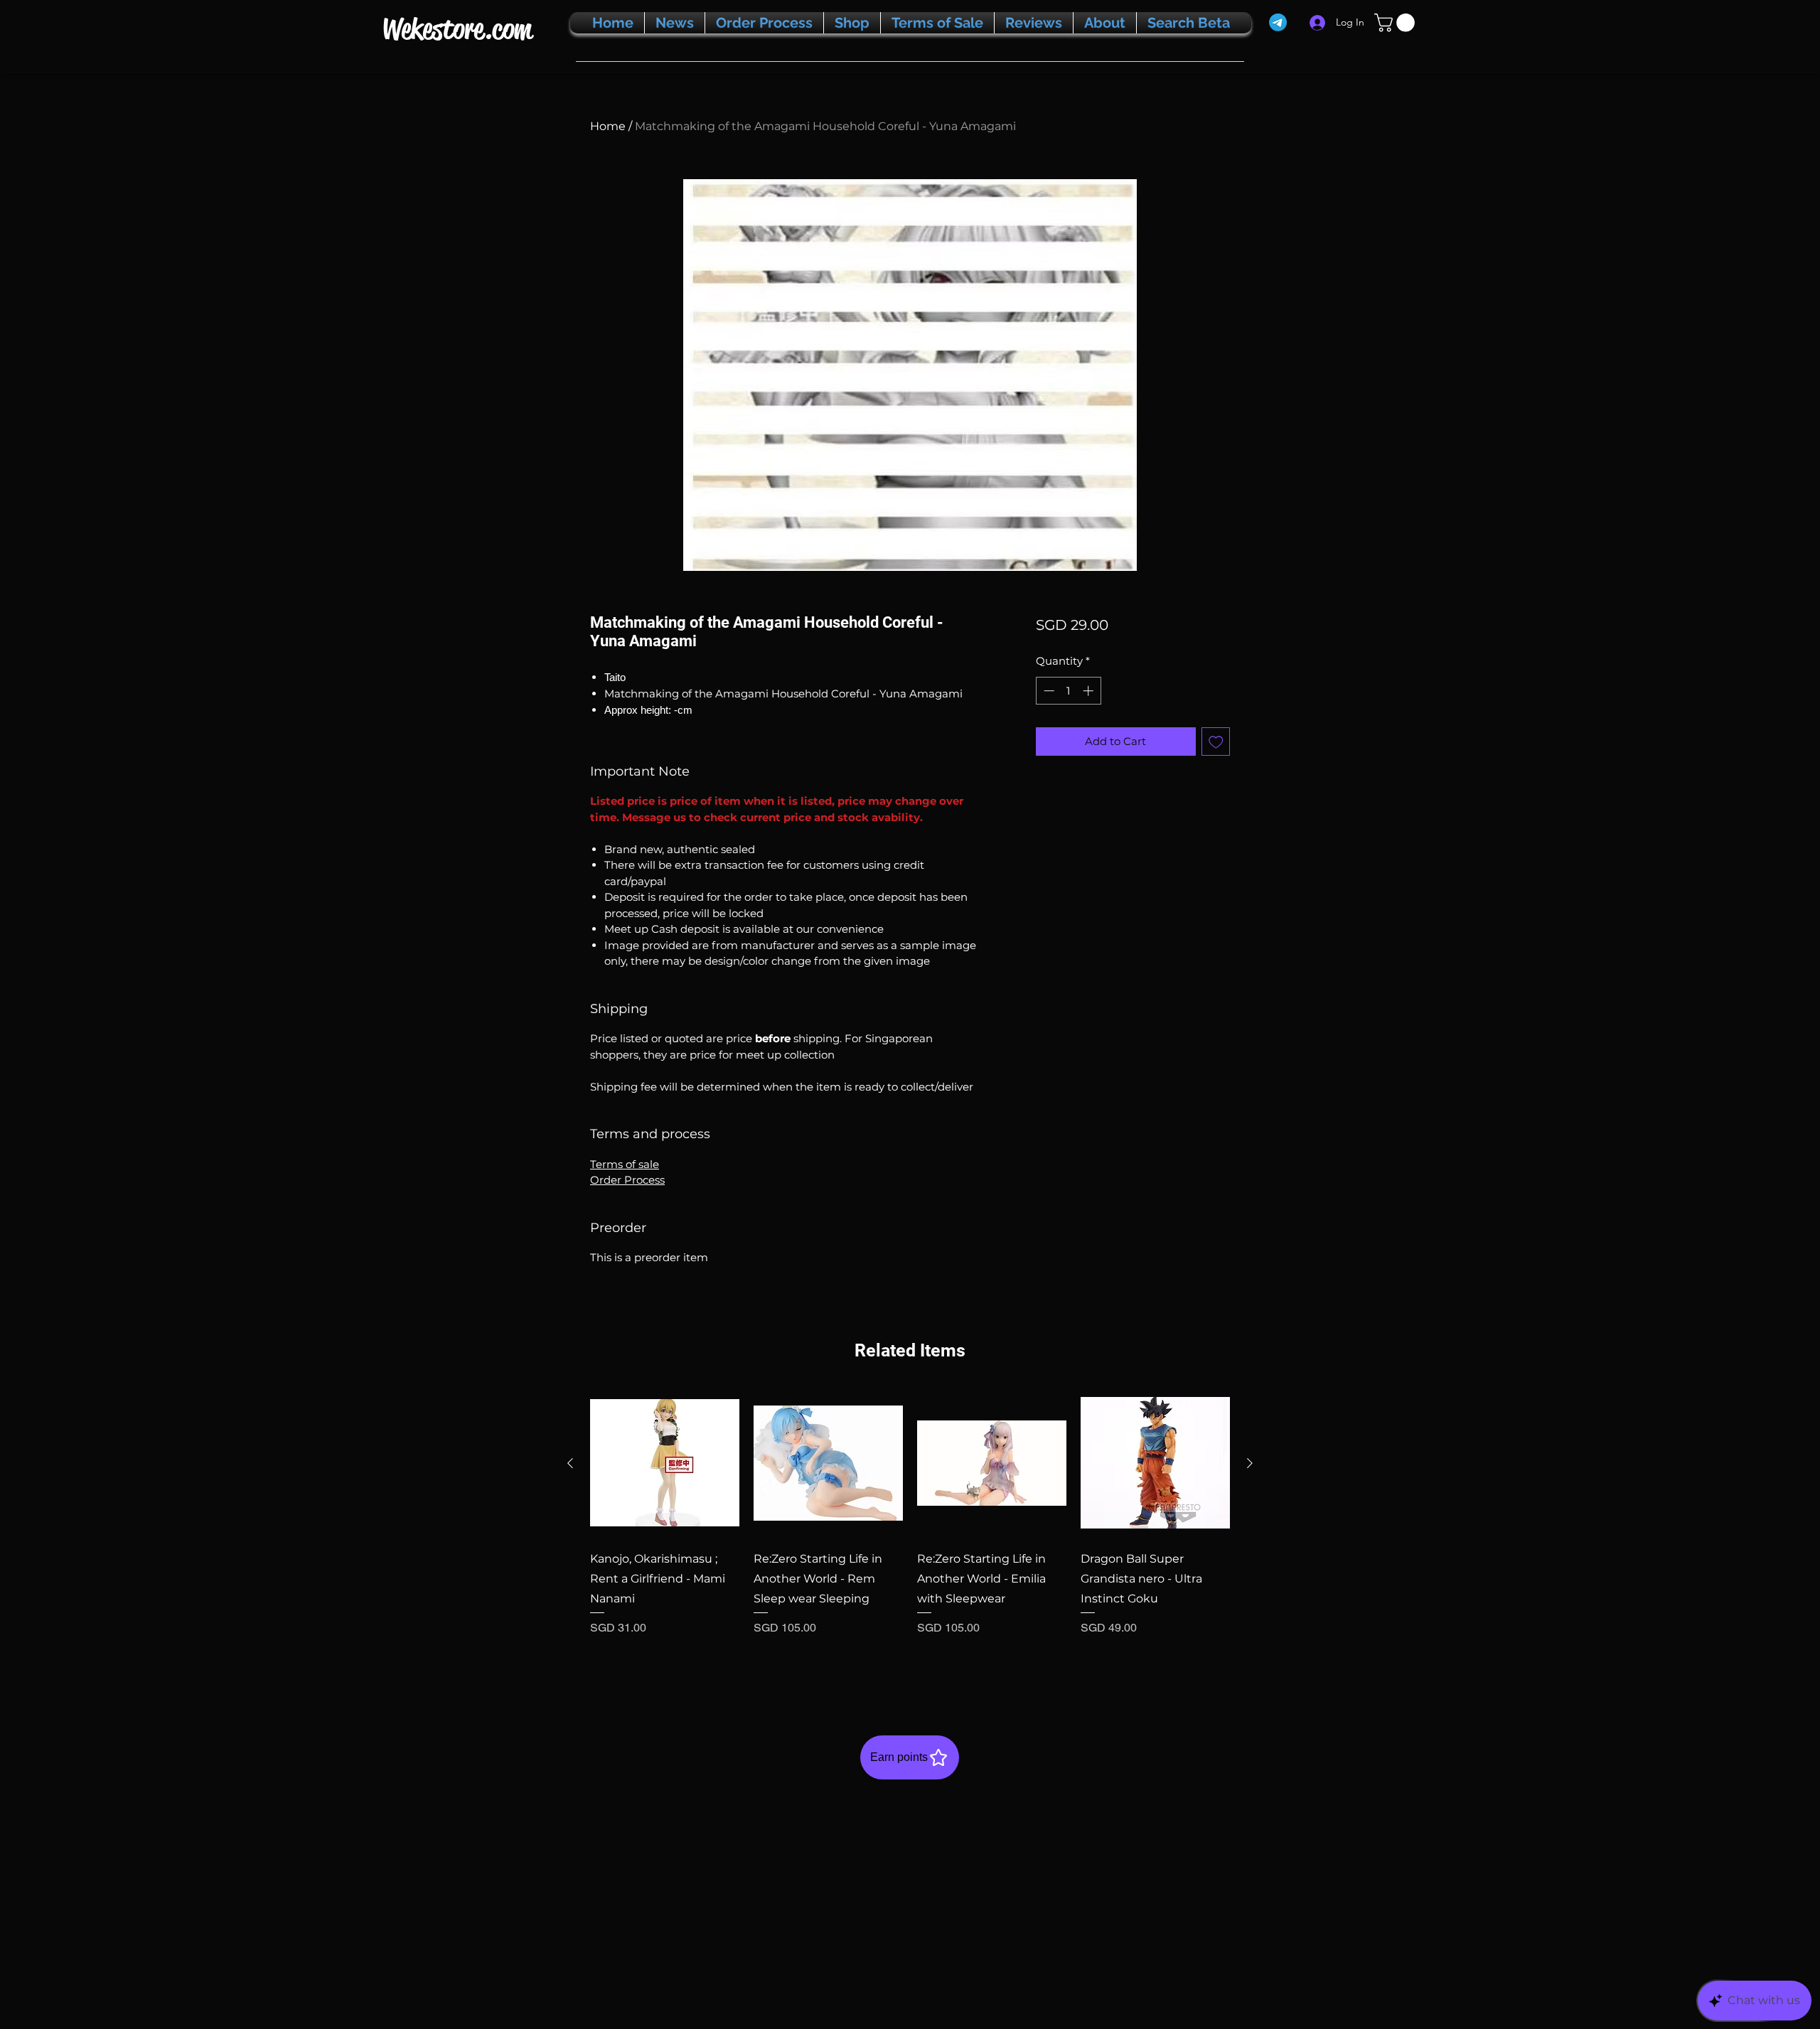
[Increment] (1090, 691)
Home (608, 126)
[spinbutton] (1068, 691)
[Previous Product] (570, 1463)
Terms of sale (625, 1164)
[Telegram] (1278, 22)
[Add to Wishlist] (1216, 742)
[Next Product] (1250, 1463)
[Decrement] (1048, 691)
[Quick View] (665, 1463)
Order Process (627, 1180)
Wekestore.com (457, 29)
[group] (910, 1531)
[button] (1397, 23)
